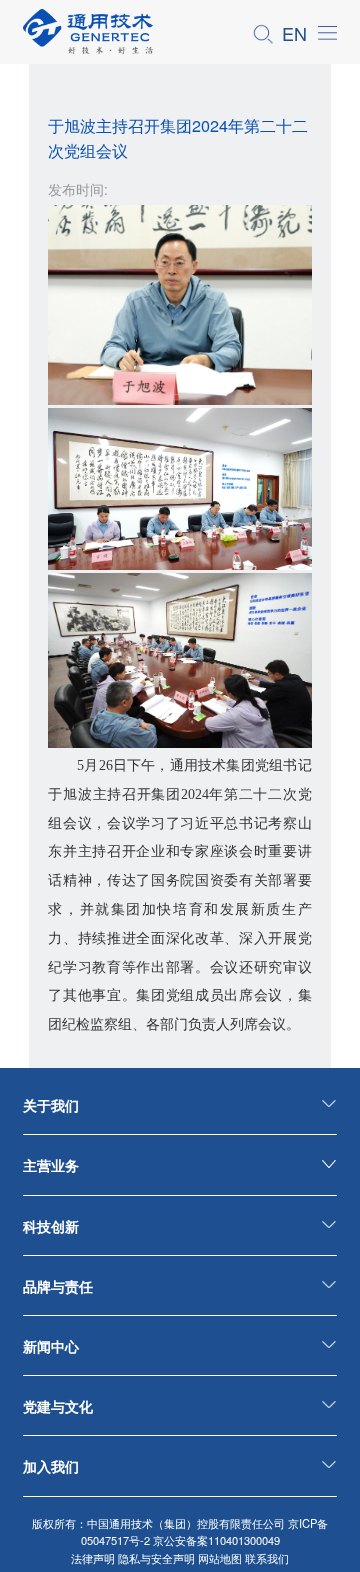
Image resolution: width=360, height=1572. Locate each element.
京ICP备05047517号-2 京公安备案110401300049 (205, 1531)
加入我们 (51, 1466)
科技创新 (51, 1226)
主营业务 (51, 1165)
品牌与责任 (58, 1286)
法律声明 (93, 1558)
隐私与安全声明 (156, 1558)
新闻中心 (51, 1346)
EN (294, 33)
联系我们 (267, 1558)
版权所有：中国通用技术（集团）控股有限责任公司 (158, 1523)
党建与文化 (58, 1406)
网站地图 (220, 1558)
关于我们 (51, 1105)
